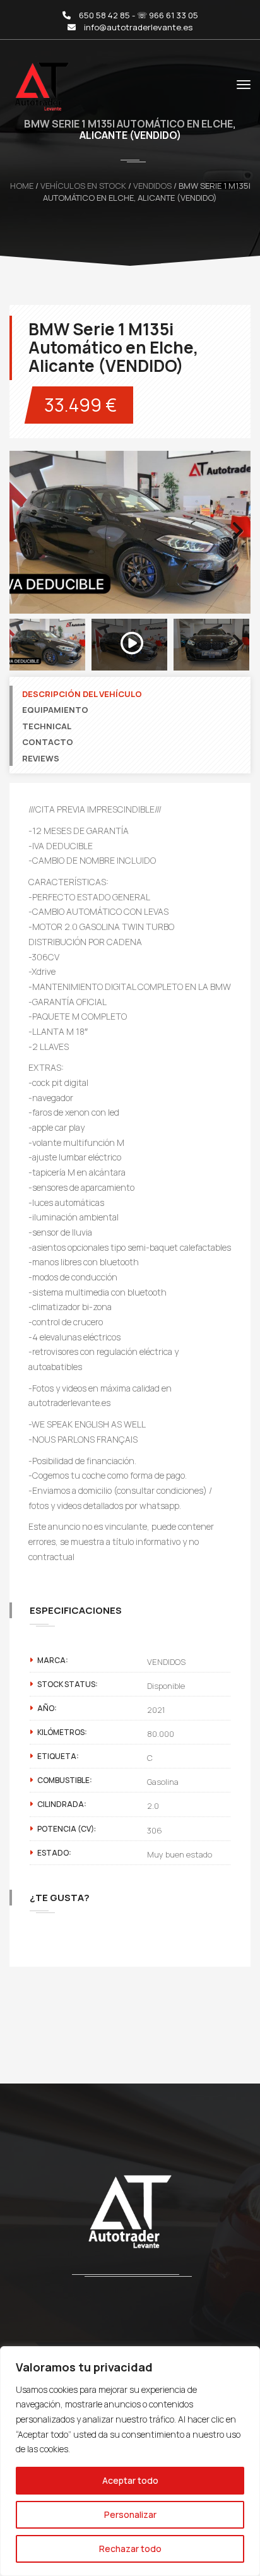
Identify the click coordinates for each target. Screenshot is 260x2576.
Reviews (41, 758)
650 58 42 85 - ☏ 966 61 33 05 (139, 15)
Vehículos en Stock (83, 186)
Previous (28, 544)
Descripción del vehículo (82, 694)
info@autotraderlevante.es (138, 27)
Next (235, 544)
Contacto (48, 742)
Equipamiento (55, 710)
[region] (130, 2461)
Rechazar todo (130, 2549)
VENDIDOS (152, 186)
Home (22, 186)
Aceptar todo (130, 2480)
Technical (47, 726)
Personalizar (130, 2514)
